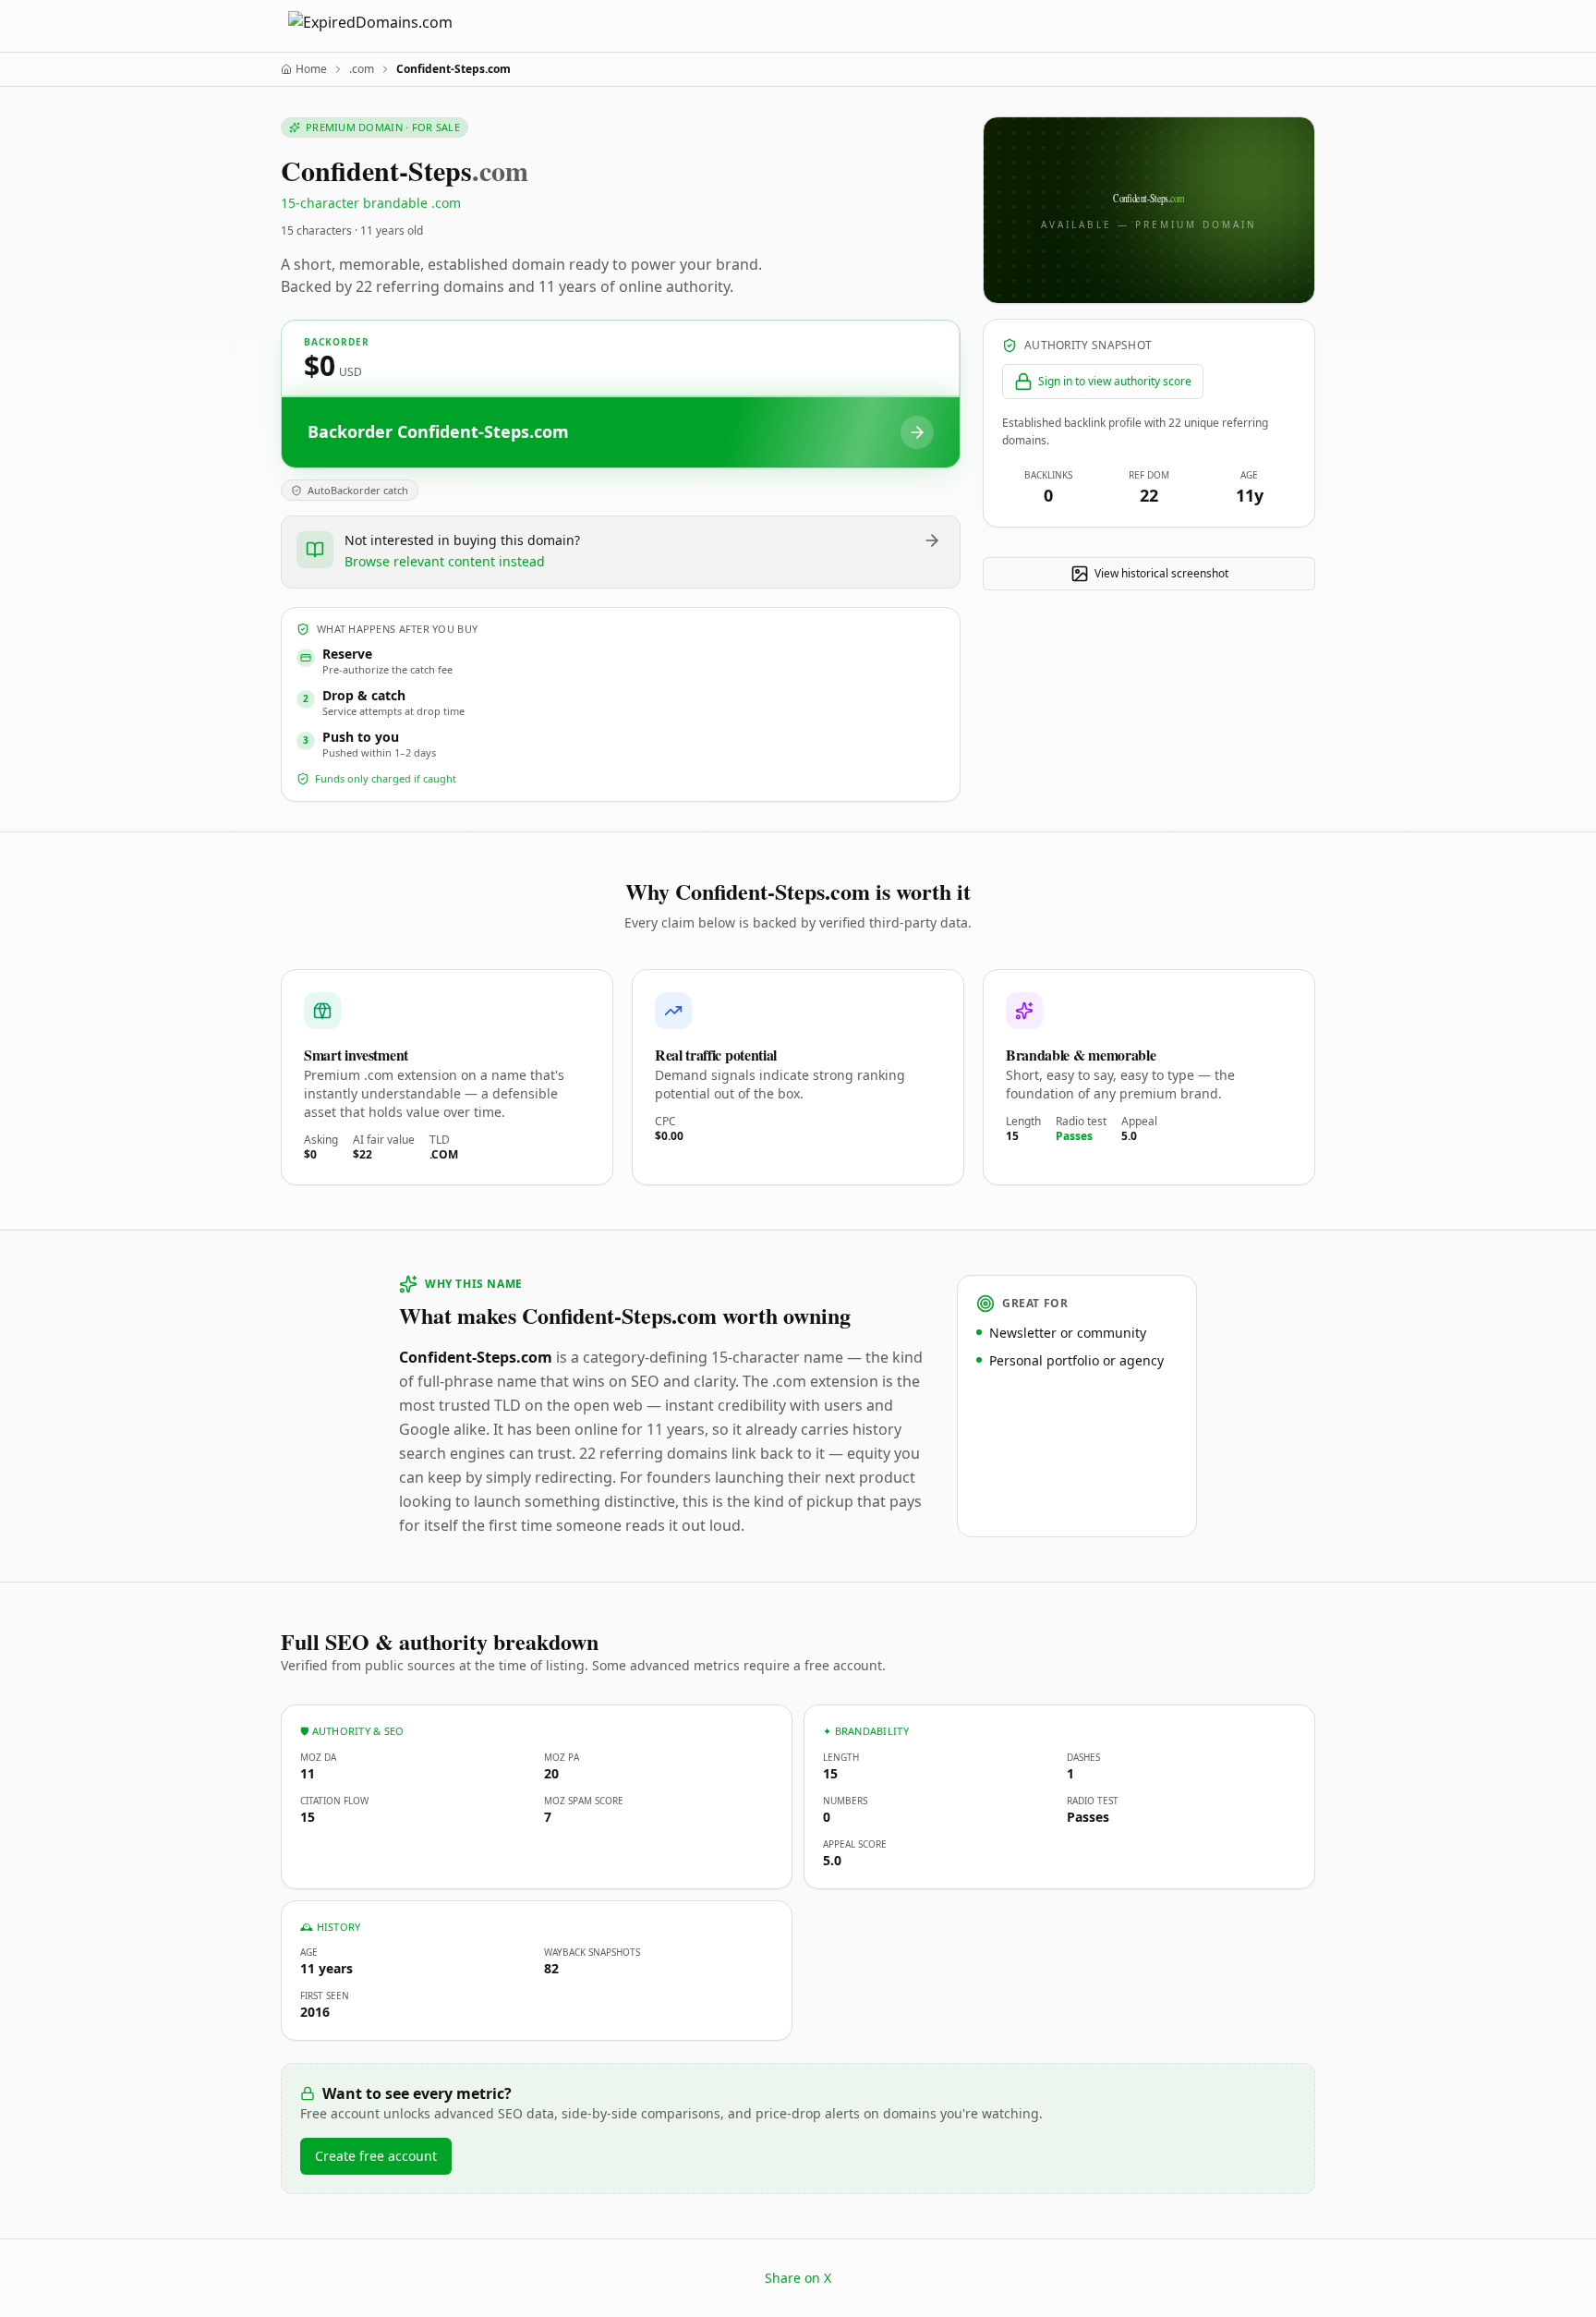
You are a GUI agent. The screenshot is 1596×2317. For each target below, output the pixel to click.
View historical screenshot (1161, 573)
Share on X (798, 2278)
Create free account (376, 2156)
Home (311, 69)
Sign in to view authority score (1115, 381)
